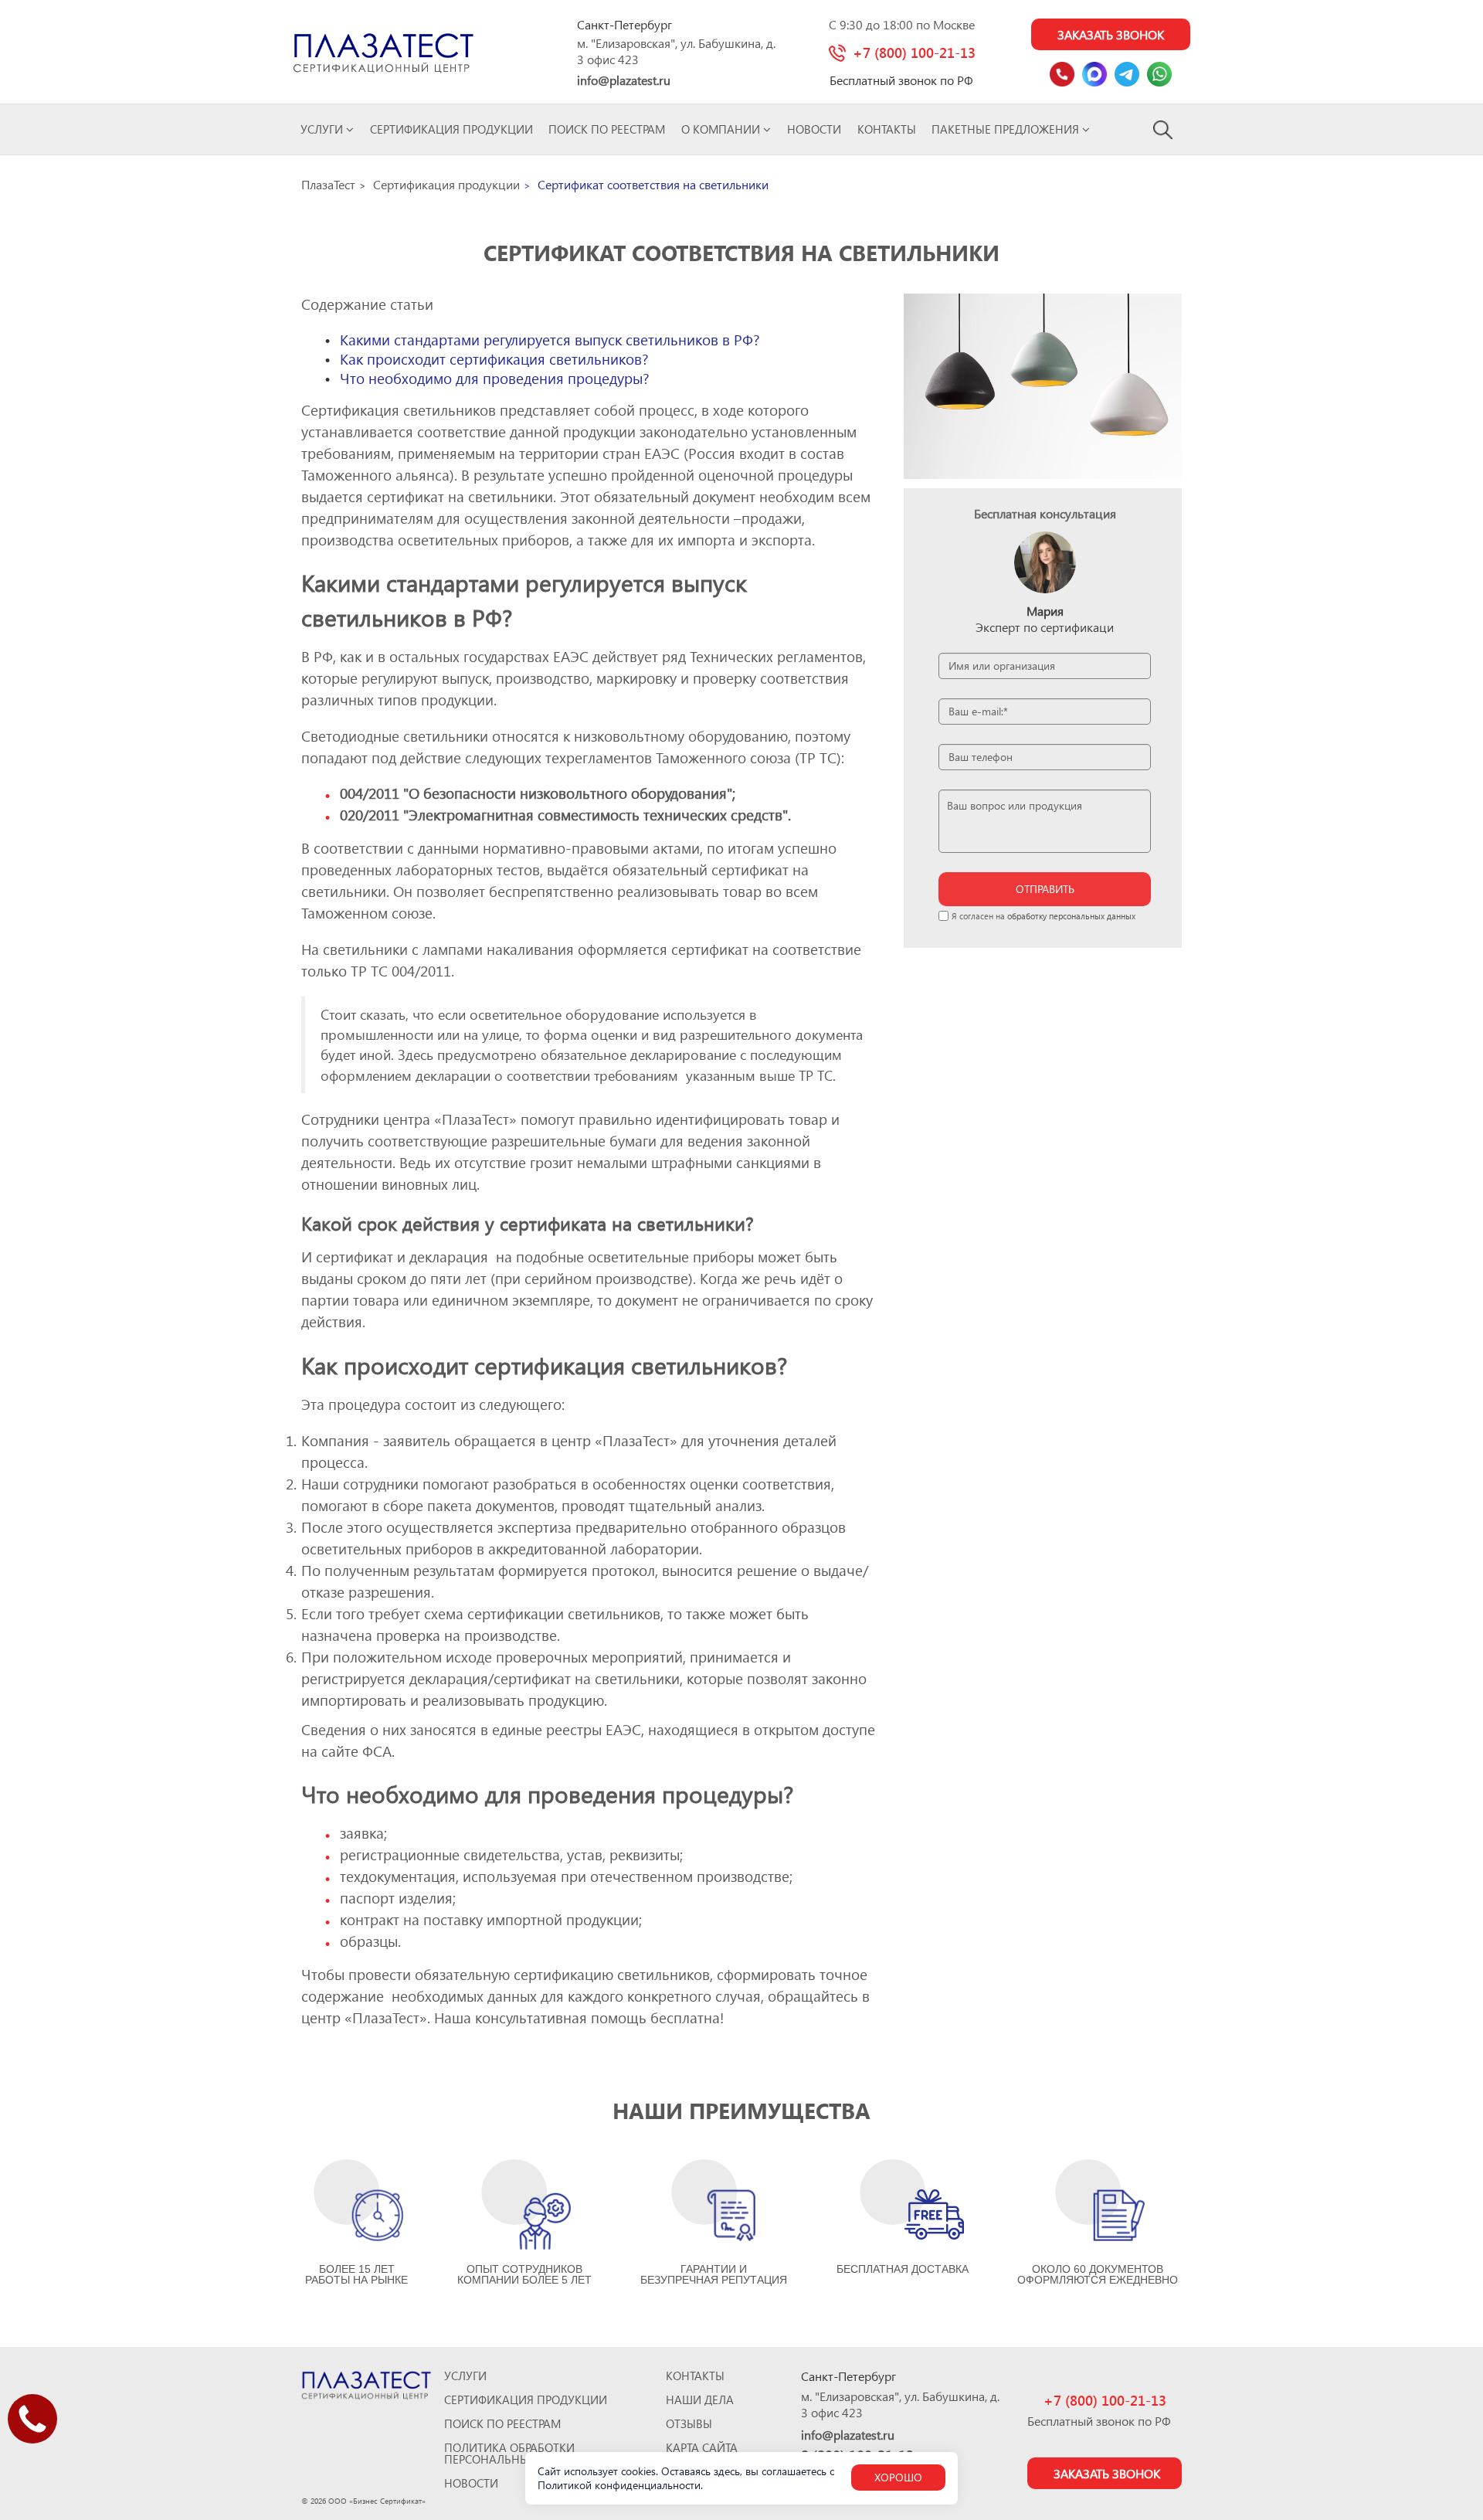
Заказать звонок (1111, 34)
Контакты (887, 129)
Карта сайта (702, 2448)
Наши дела (700, 2400)
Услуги (323, 129)
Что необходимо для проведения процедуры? (495, 378)
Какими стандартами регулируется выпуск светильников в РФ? (550, 340)
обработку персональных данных (1071, 916)
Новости (814, 129)
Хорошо (898, 2477)
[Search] (1164, 129)
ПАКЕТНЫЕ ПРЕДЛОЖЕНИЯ (1007, 129)
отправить (1045, 889)
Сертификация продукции (451, 129)
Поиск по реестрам (607, 129)
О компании (722, 129)
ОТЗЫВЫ (689, 2424)
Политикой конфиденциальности (619, 2485)
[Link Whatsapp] (1159, 74)
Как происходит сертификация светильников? (494, 359)
